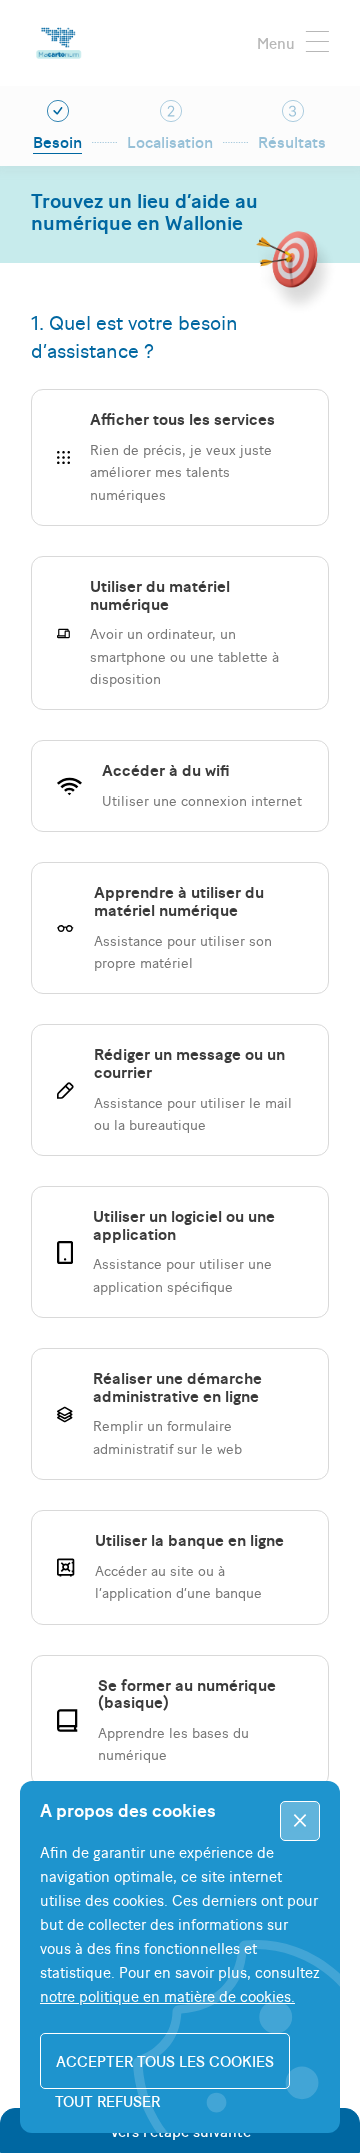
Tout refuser (107, 2100)
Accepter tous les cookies (165, 2060)
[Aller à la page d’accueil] (56, 43)
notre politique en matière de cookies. (167, 1995)
